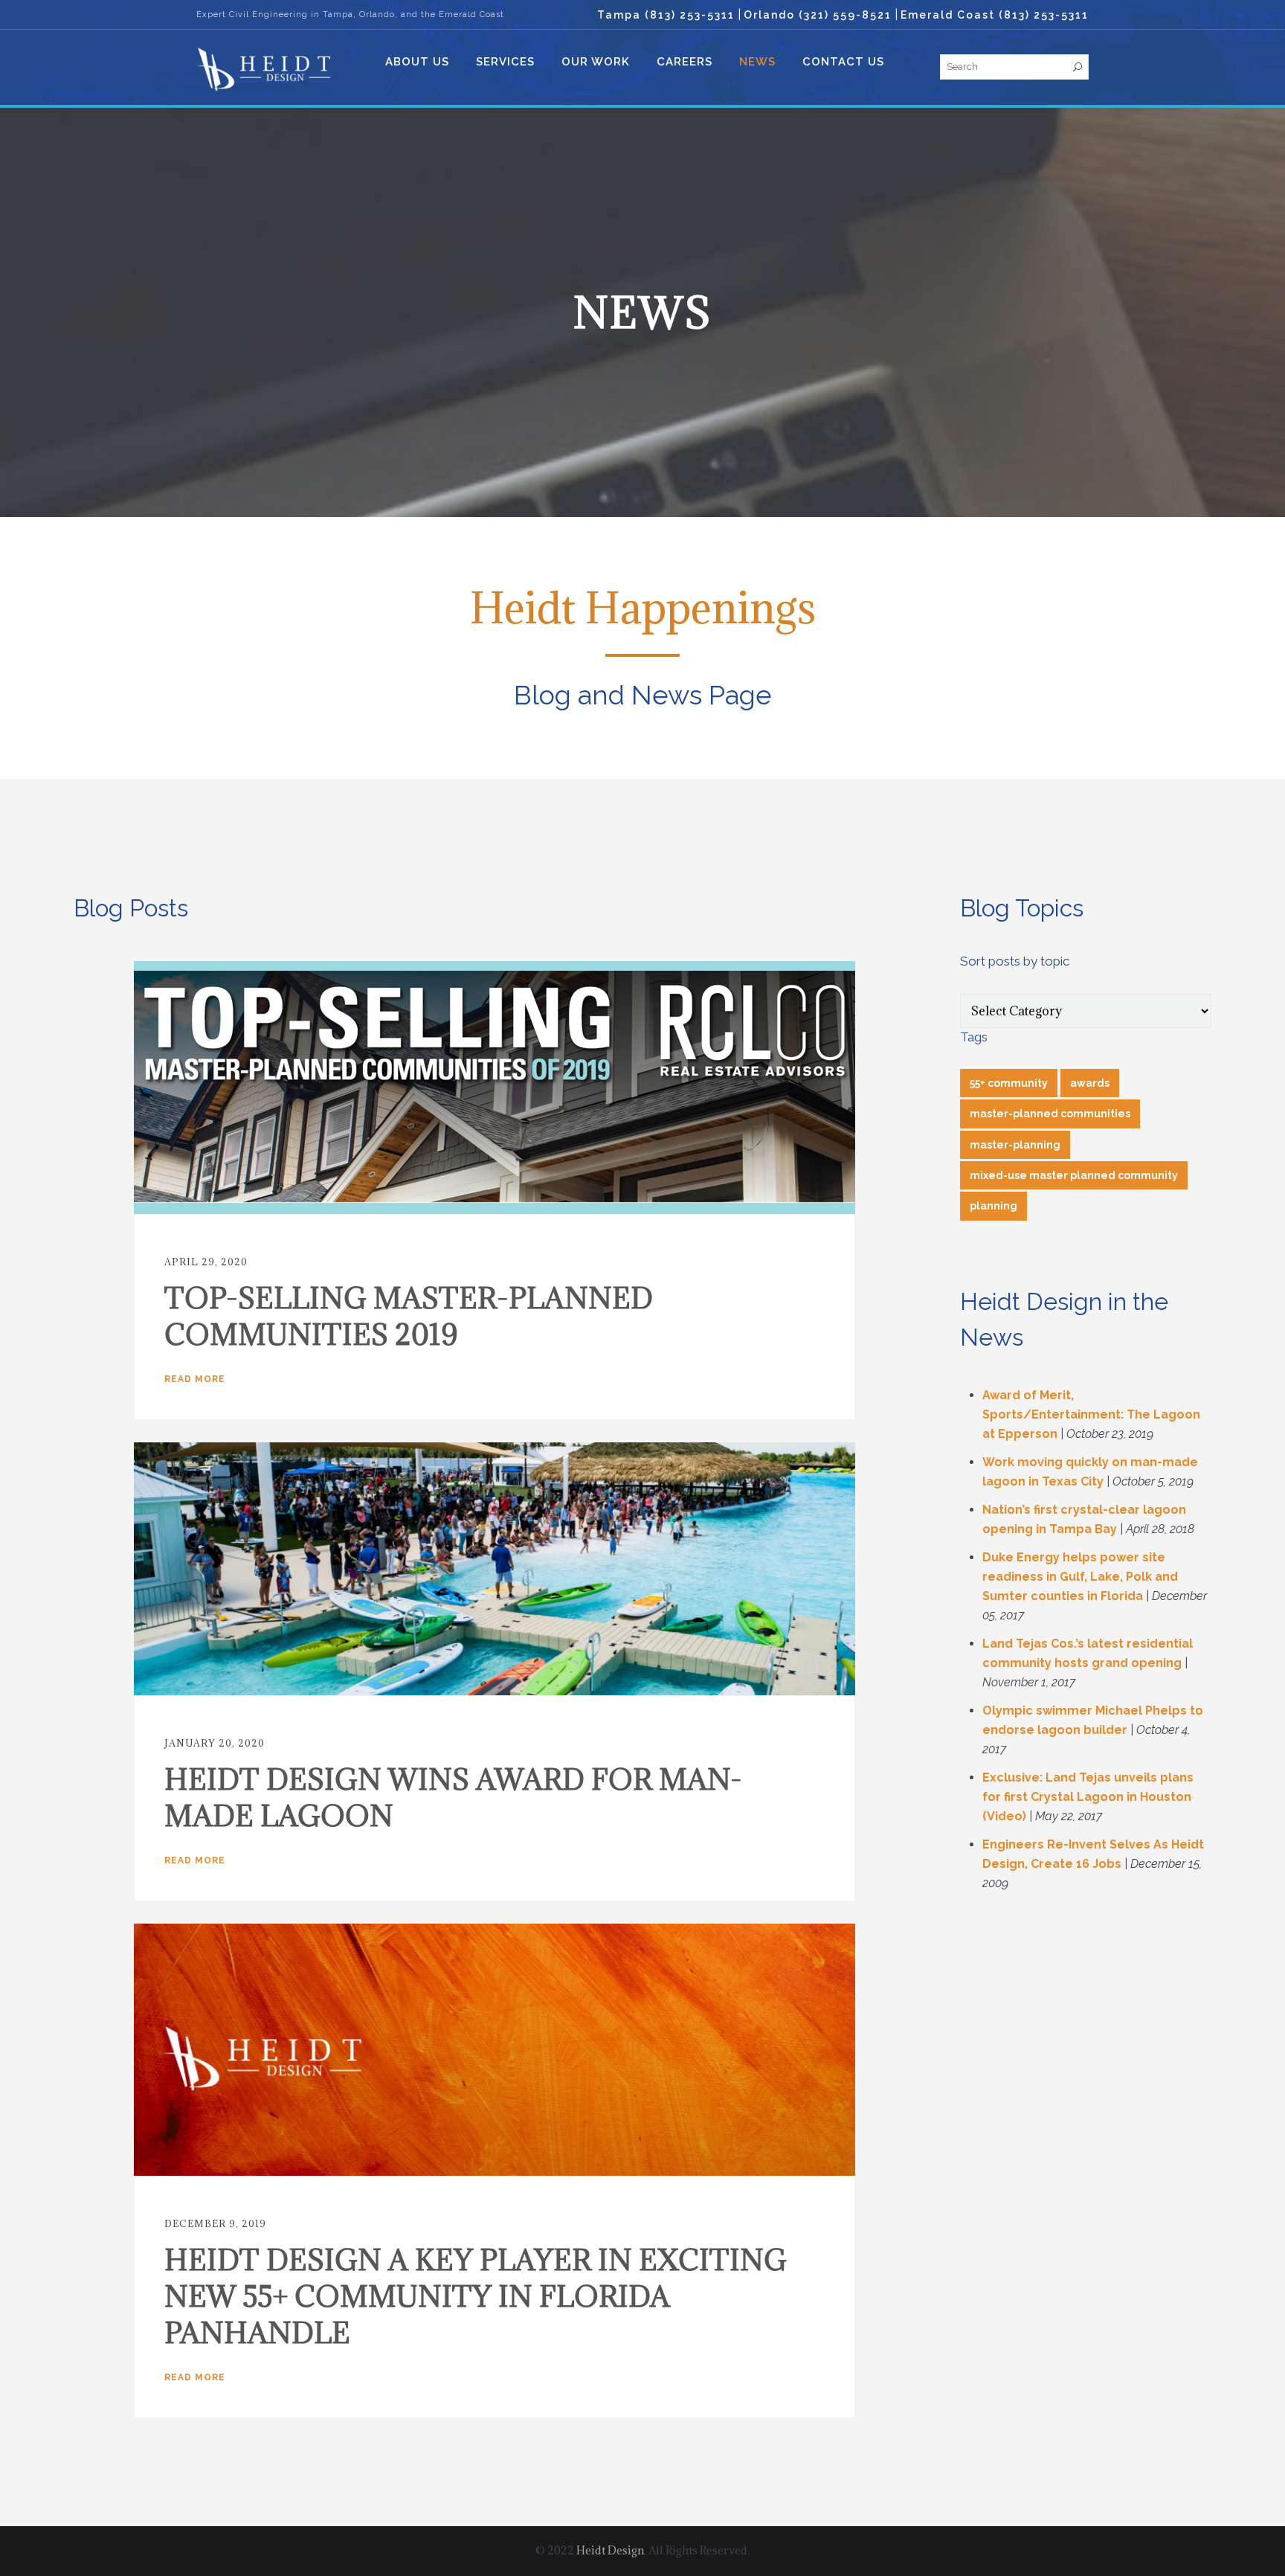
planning (993, 1206)
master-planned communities (1050, 1114)
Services (505, 62)
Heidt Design (610, 2550)
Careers (685, 62)
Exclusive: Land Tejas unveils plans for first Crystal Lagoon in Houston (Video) (1088, 1797)
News (757, 62)
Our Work (596, 62)
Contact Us (843, 62)
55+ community (1009, 1083)
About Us (417, 62)
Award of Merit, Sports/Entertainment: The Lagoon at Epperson (1091, 1414)
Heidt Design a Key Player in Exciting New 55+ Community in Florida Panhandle (476, 2296)
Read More (195, 1379)
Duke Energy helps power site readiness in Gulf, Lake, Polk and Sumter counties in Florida (1080, 1577)
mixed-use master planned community (1074, 1175)
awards (1090, 1083)
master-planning (1015, 1145)
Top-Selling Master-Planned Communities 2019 (409, 1316)
